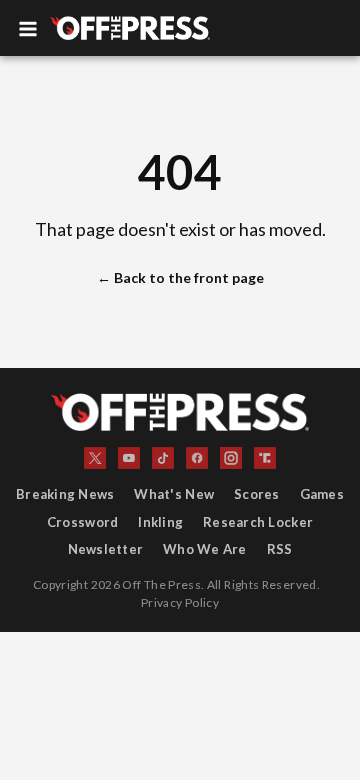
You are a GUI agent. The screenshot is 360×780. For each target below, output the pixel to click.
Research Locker (258, 522)
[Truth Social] (265, 458)
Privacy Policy (180, 602)
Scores (257, 494)
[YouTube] (129, 458)
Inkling (160, 522)
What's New (174, 494)
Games (322, 494)
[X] (95, 458)
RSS (280, 549)
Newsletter (106, 549)
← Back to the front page (180, 277)
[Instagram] (231, 458)
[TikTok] (163, 458)
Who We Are (205, 549)
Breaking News (65, 494)
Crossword (82, 522)
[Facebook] (197, 458)
